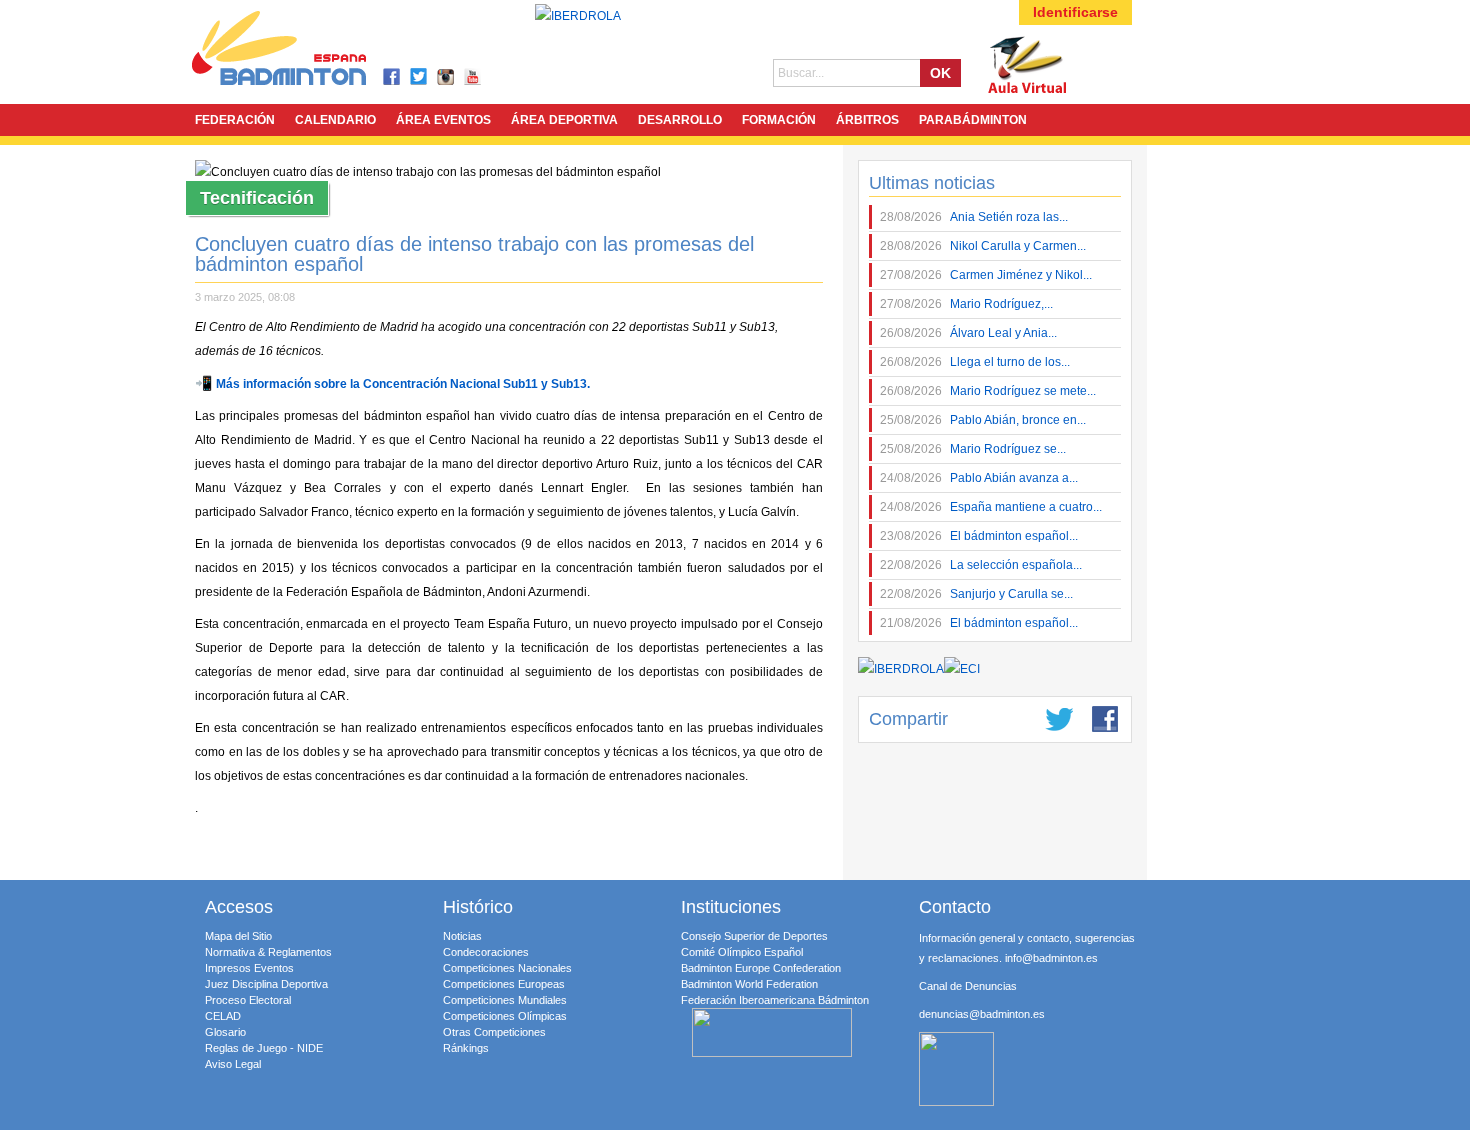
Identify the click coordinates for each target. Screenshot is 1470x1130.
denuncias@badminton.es (982, 1014)
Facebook (392, 77)
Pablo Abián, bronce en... (983, 420)
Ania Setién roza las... (974, 217)
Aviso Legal (233, 1064)
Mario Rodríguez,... (966, 304)
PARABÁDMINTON (973, 120)
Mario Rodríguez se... (973, 449)
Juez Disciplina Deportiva (266, 984)
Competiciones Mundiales (505, 1000)
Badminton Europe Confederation (761, 968)
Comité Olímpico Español (742, 952)
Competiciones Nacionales (507, 968)
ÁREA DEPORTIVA (564, 120)
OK (940, 73)
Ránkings (466, 1048)
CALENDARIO (335, 120)
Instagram (446, 77)
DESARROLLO (680, 120)
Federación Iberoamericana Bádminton (775, 1000)
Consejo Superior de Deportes (754, 936)
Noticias (462, 936)
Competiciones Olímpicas (505, 1016)
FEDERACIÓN (235, 120)
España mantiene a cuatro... (991, 507)
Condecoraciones (486, 952)
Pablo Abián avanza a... (979, 478)
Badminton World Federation (749, 984)
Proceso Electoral (248, 1000)
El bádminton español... (979, 536)
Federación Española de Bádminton (305, 51)
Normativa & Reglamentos (268, 952)
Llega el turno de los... (975, 362)
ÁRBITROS (867, 120)
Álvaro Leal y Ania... (968, 333)
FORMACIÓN (779, 120)
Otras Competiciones (494, 1032)
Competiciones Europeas (504, 984)
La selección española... (981, 565)
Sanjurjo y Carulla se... (976, 594)
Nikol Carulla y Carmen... (983, 246)
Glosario (225, 1032)
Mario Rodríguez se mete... (988, 391)
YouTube (473, 77)
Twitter (419, 77)
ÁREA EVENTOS (443, 120)
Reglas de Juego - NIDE (264, 1048)
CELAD (223, 1016)
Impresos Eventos (249, 968)
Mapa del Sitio (238, 936)
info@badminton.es (1051, 958)
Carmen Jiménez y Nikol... (986, 275)
